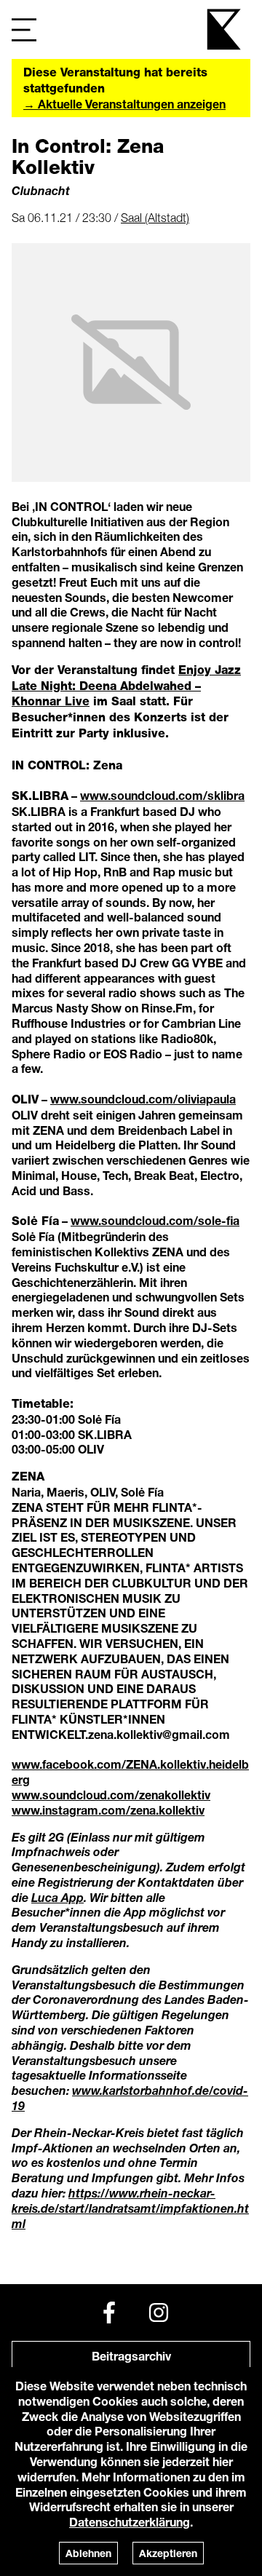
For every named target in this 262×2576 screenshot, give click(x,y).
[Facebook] (109, 2313)
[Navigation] (24, 29)
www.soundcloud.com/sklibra (162, 795)
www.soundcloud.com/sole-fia (155, 1220)
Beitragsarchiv (131, 2356)
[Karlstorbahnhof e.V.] (225, 29)
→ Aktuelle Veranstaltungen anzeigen (124, 104)
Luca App (57, 1897)
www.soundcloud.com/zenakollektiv (111, 1795)
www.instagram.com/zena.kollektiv (108, 1810)
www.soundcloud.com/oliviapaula (143, 1099)
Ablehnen (88, 2553)
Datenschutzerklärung (130, 2522)
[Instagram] (159, 2313)
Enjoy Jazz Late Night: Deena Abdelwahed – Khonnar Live (126, 686)
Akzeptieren (168, 2553)
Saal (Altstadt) (155, 218)
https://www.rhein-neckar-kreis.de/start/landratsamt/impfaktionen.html (130, 2208)
